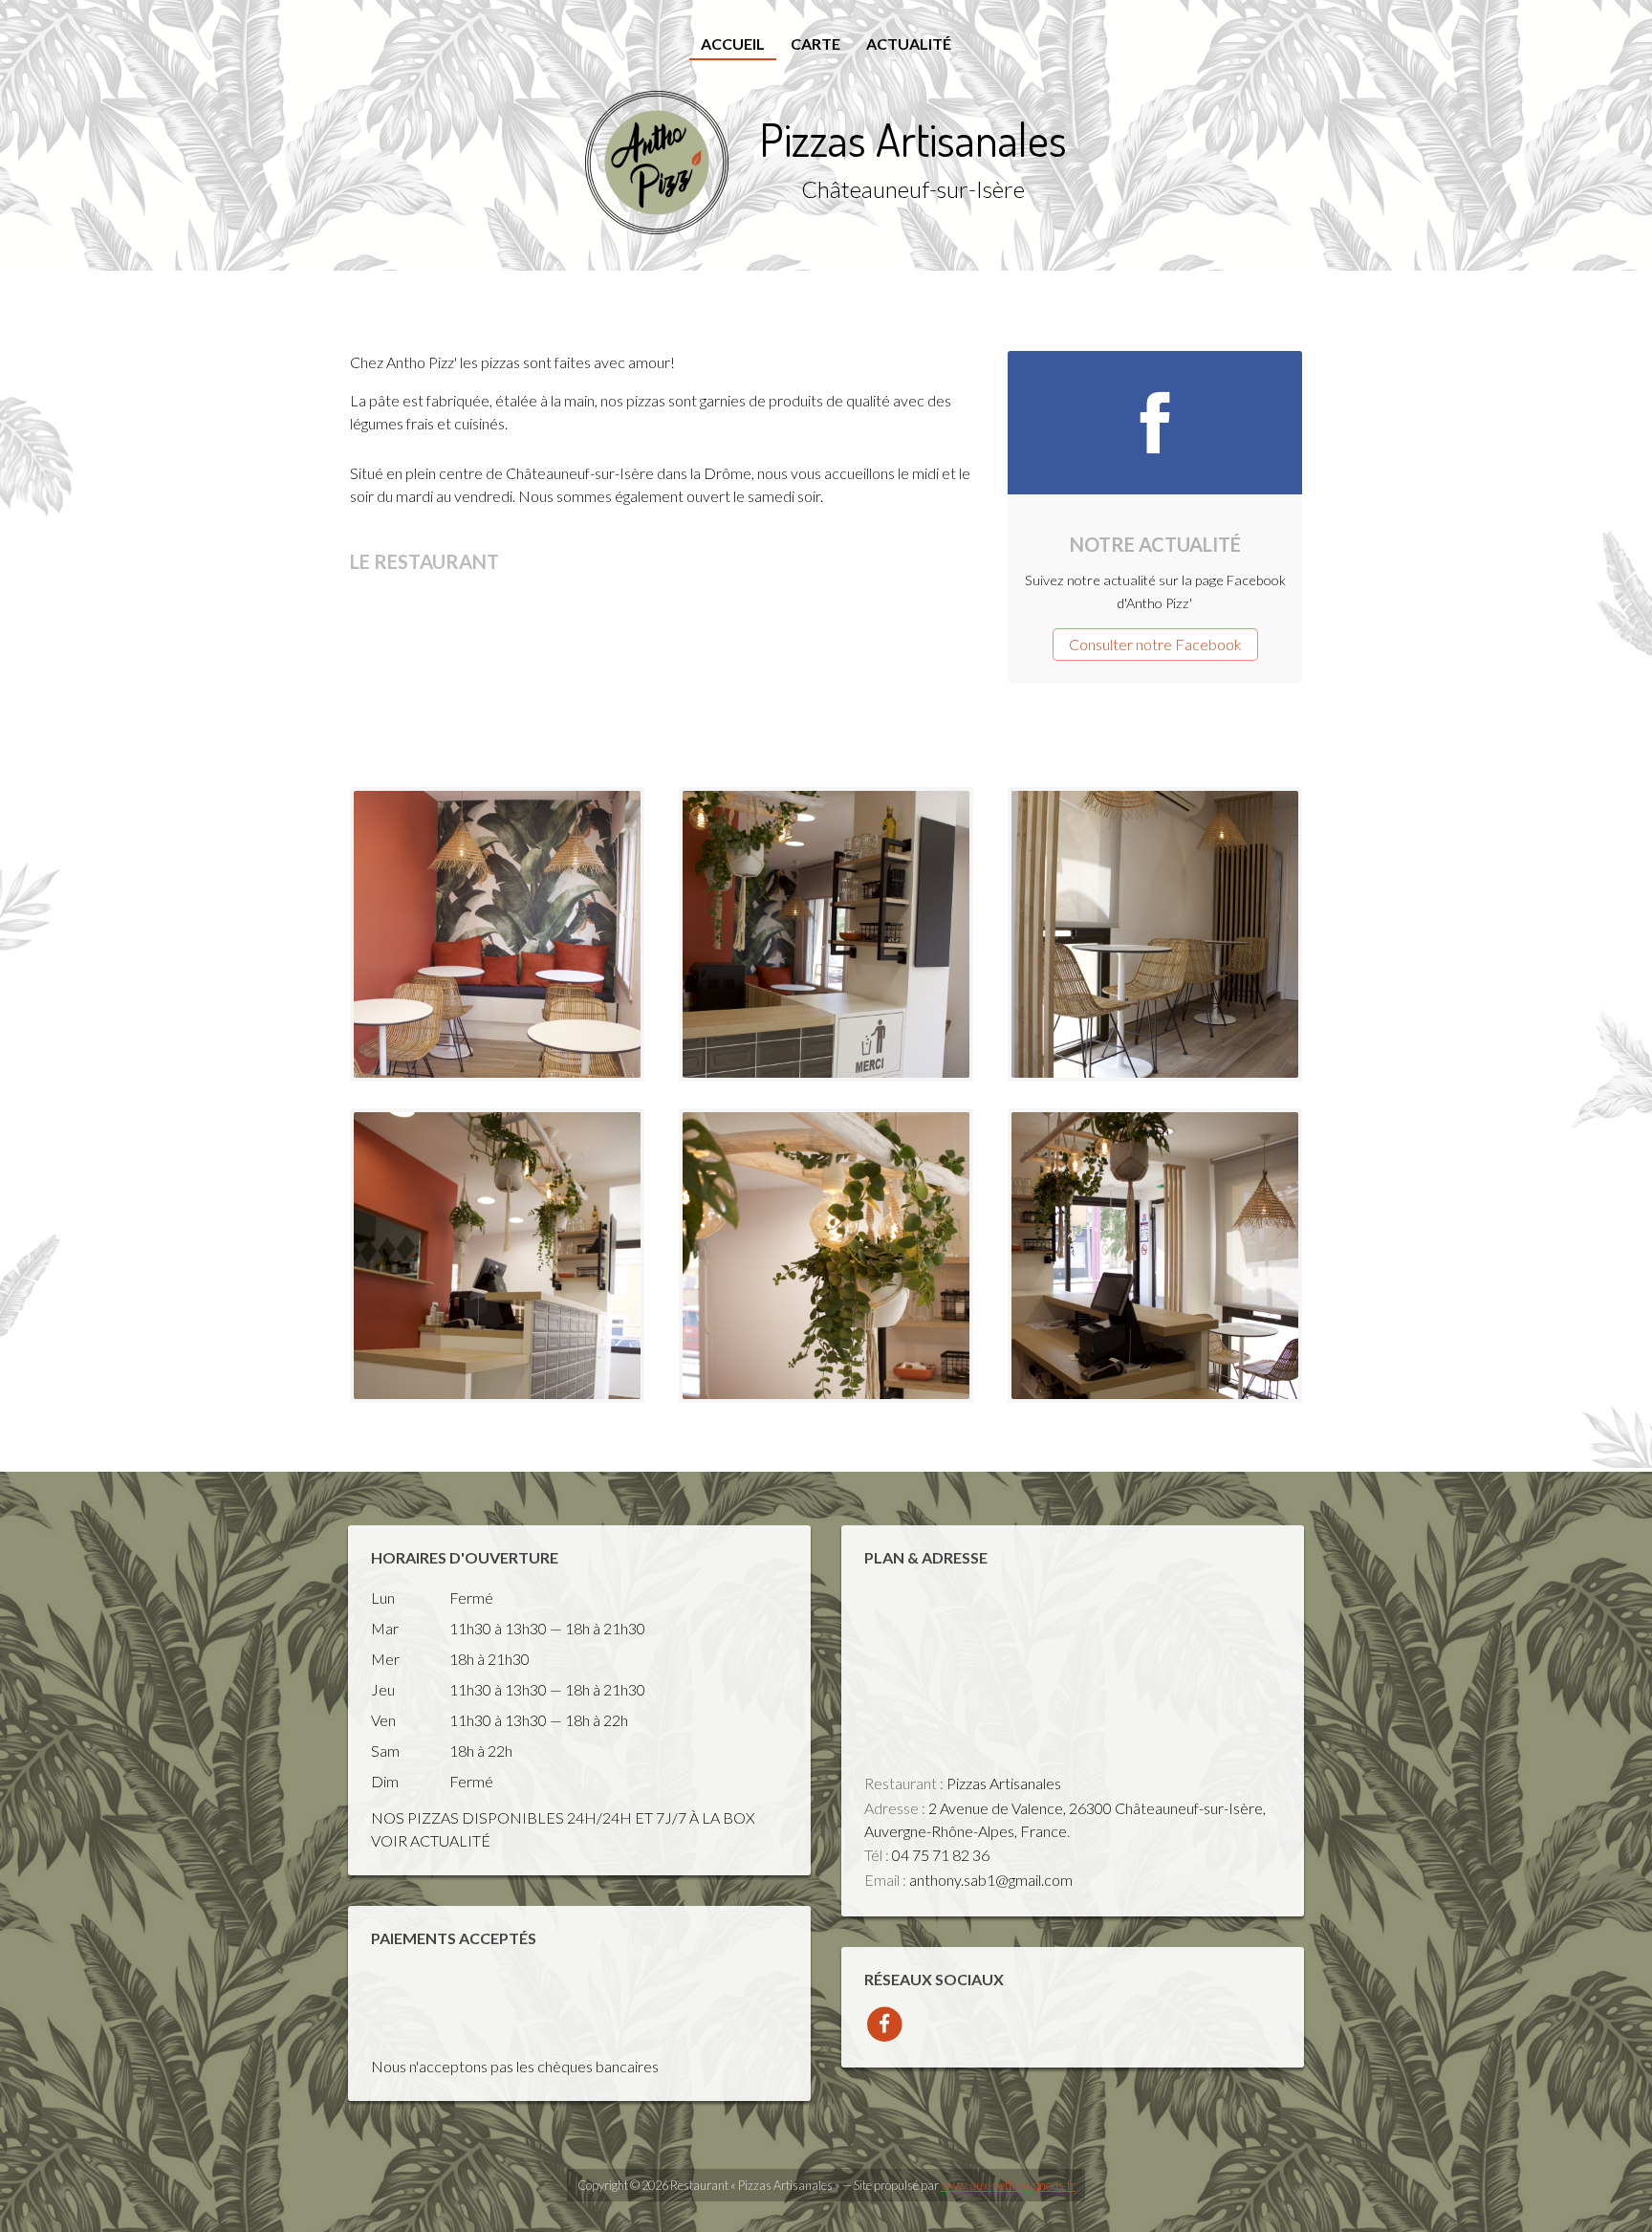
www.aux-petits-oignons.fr (1008, 2185)
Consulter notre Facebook (1155, 644)
